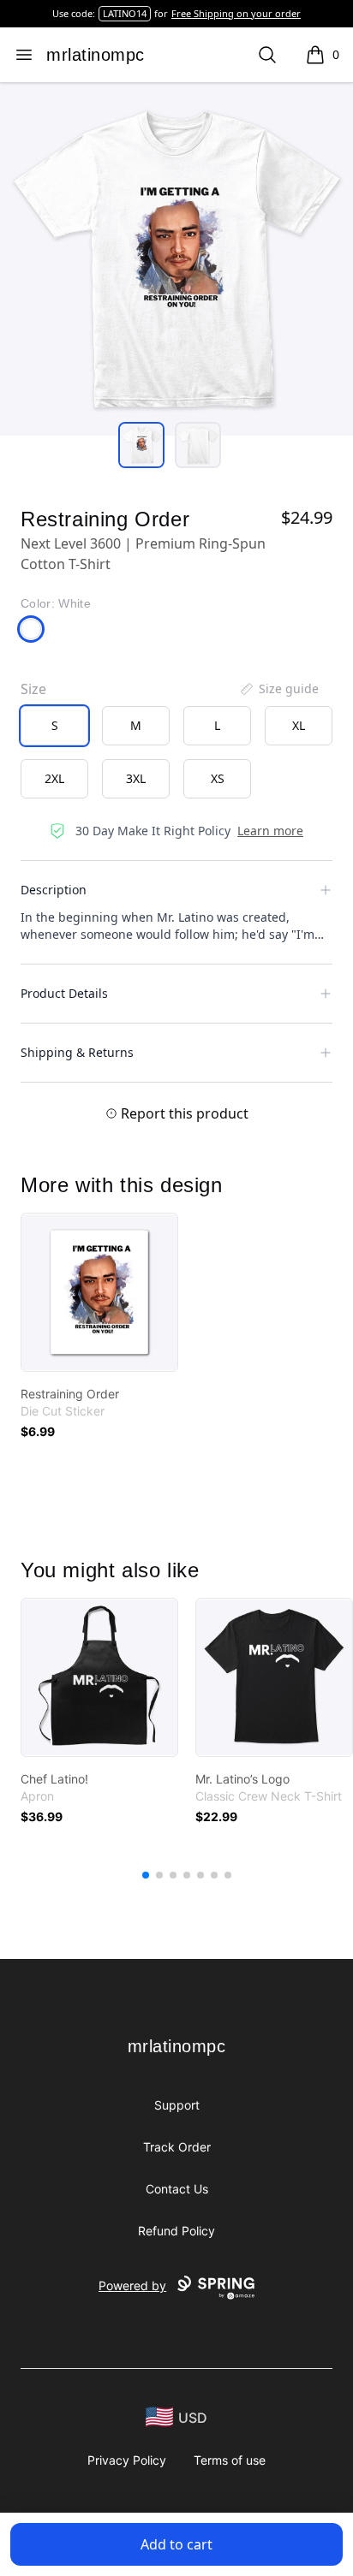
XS (218, 778)
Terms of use (230, 2460)
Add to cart (176, 2544)
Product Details (64, 993)
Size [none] (33, 689)
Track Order (177, 2147)
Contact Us (177, 2189)
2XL (54, 778)
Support (177, 2105)
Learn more (270, 831)
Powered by (132, 2285)
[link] (99, 1292)
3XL (136, 778)
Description (54, 890)
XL (299, 725)
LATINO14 (125, 13)
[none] (278, 689)
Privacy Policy (127, 2460)
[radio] (54, 726)
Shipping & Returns (77, 1052)
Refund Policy (176, 2231)
